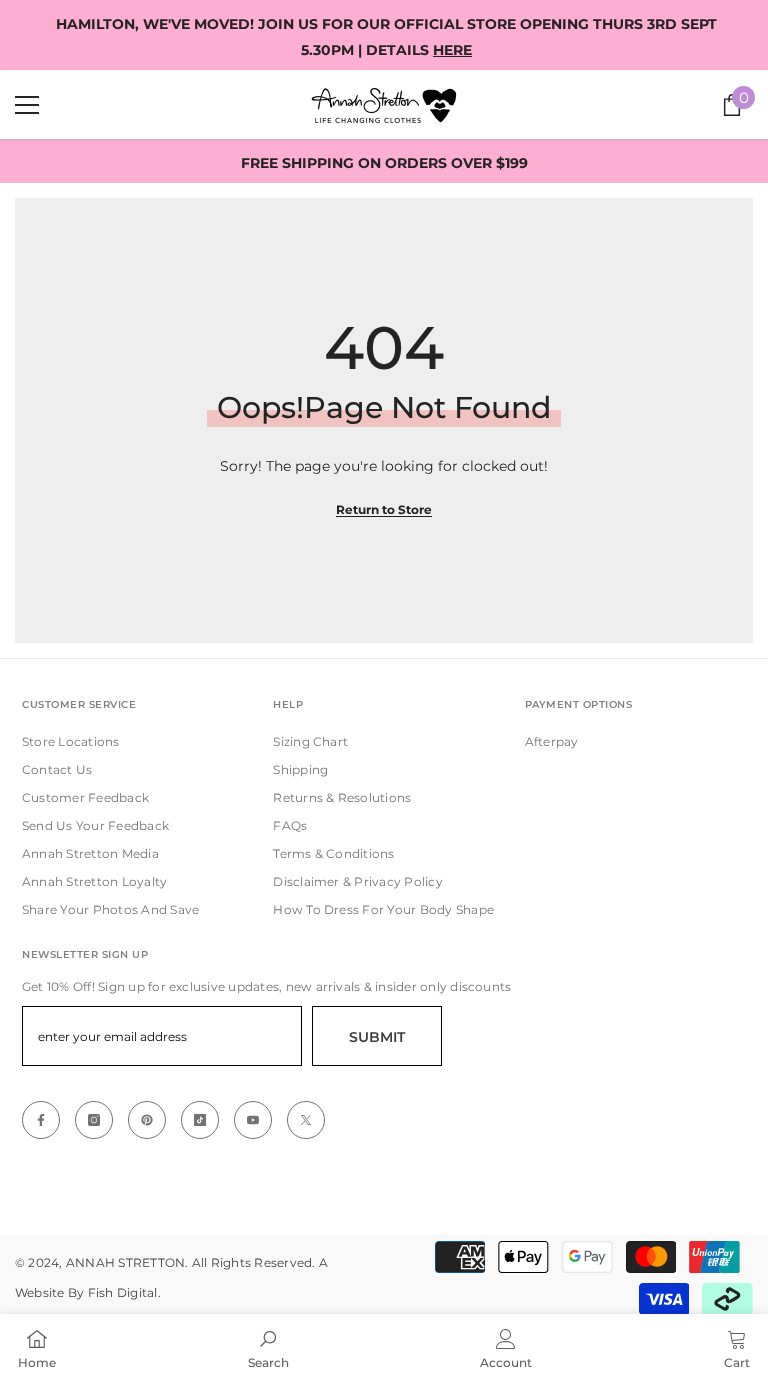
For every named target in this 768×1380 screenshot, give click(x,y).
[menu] (27, 105)
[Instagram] (94, 1120)
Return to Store (384, 509)
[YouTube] (253, 1120)
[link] (268, 1347)
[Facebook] (41, 1120)
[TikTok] (200, 1120)
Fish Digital (123, 1292)
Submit (377, 1037)
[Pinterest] (147, 1120)
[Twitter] (306, 1120)
